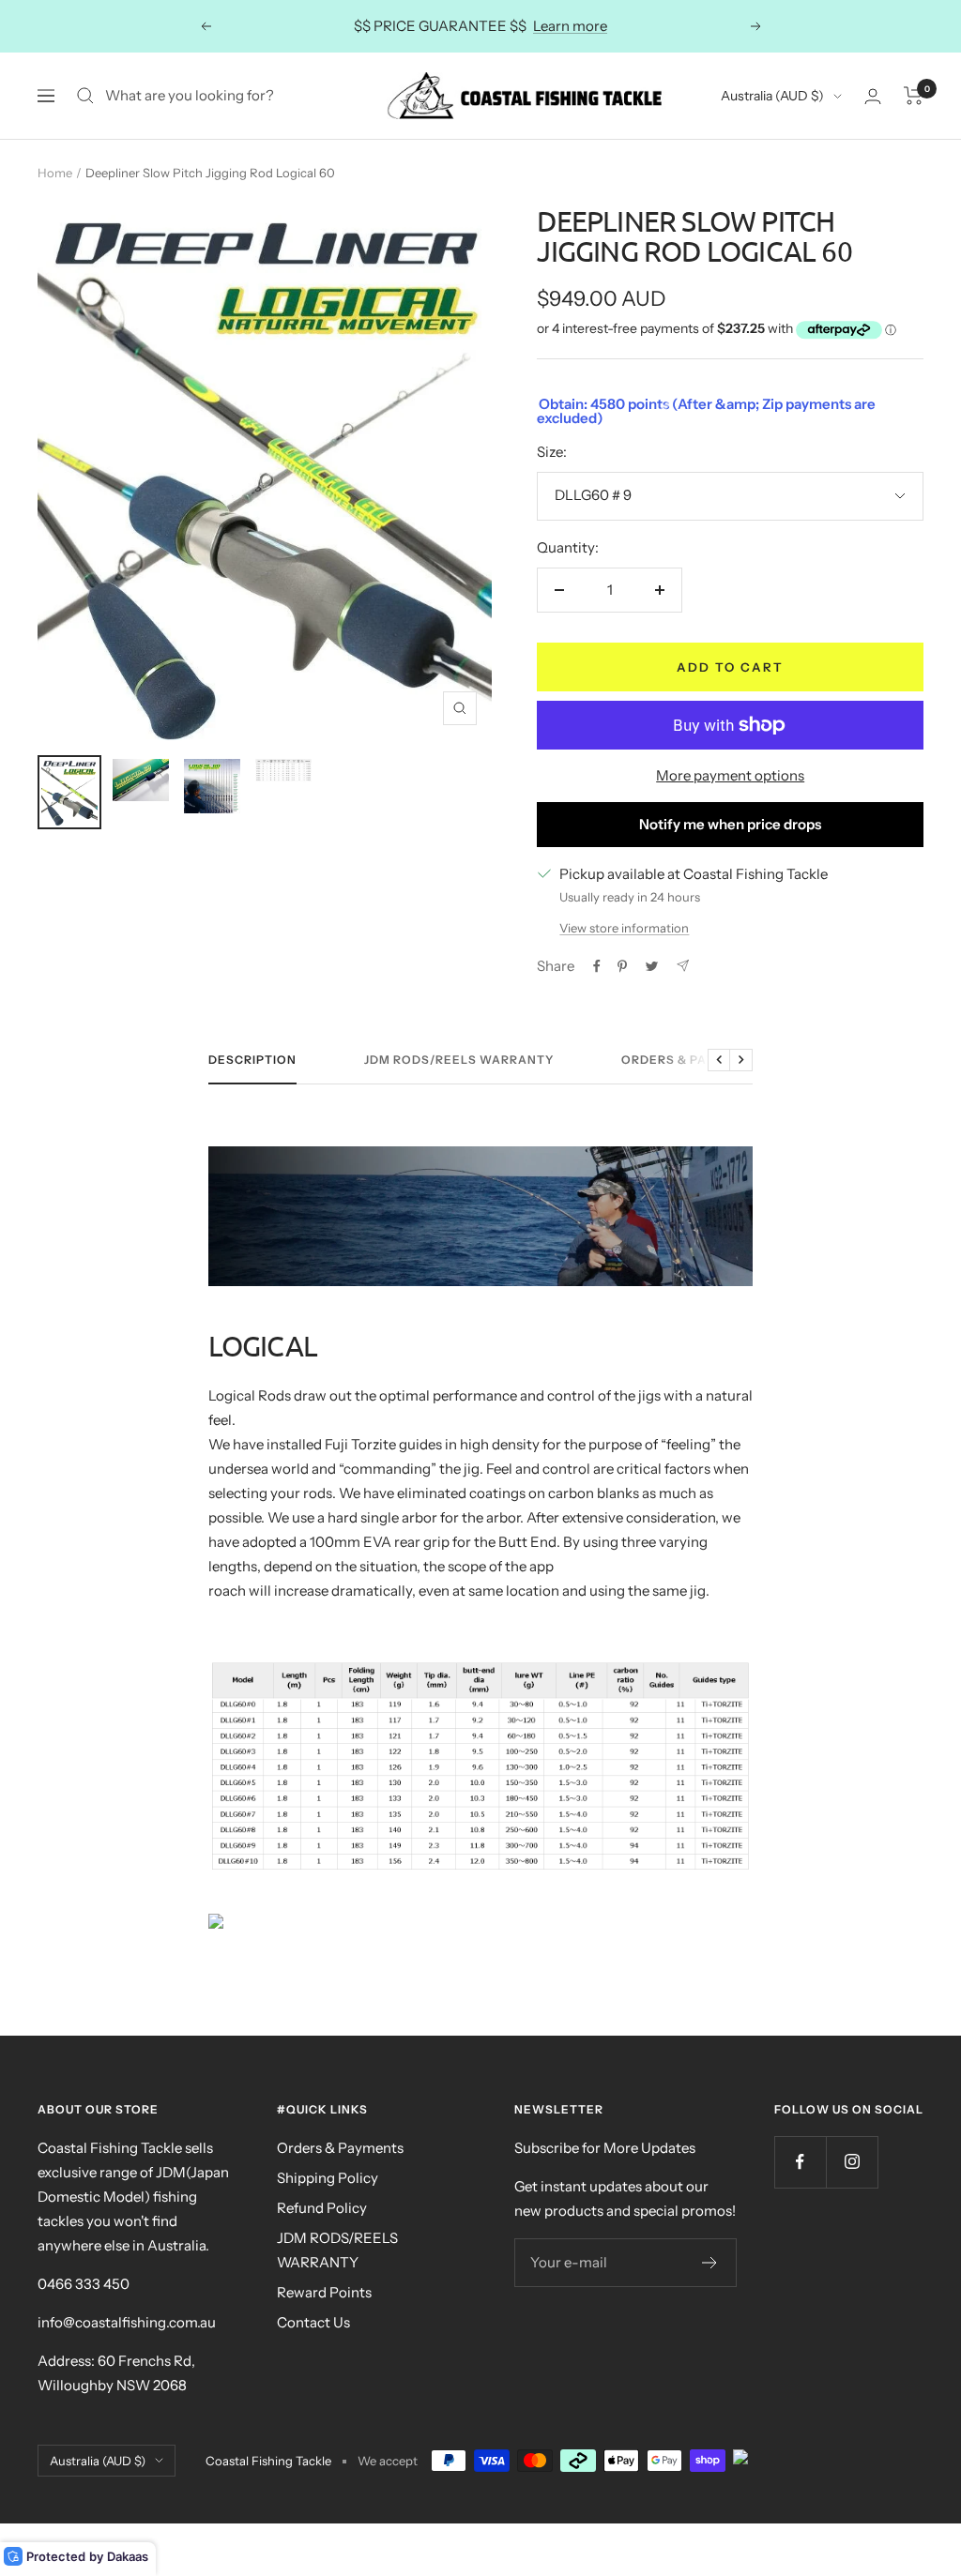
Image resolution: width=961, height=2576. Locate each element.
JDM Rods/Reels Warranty (459, 1060)
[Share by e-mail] (683, 966)
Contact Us (313, 2322)
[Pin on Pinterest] (622, 966)
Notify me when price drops (730, 824)
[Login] (873, 96)
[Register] (710, 2263)
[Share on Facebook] (597, 966)
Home (55, 173)
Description (252, 1060)
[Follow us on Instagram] (852, 2162)
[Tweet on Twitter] (652, 966)
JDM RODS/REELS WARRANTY (337, 2250)
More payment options (730, 775)
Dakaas (128, 2556)
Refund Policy (322, 2208)
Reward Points (324, 2292)
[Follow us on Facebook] (800, 2162)
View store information (624, 928)
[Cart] (914, 96)
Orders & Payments (691, 1060)
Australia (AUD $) (772, 96)
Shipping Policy (328, 2178)
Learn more (570, 26)
